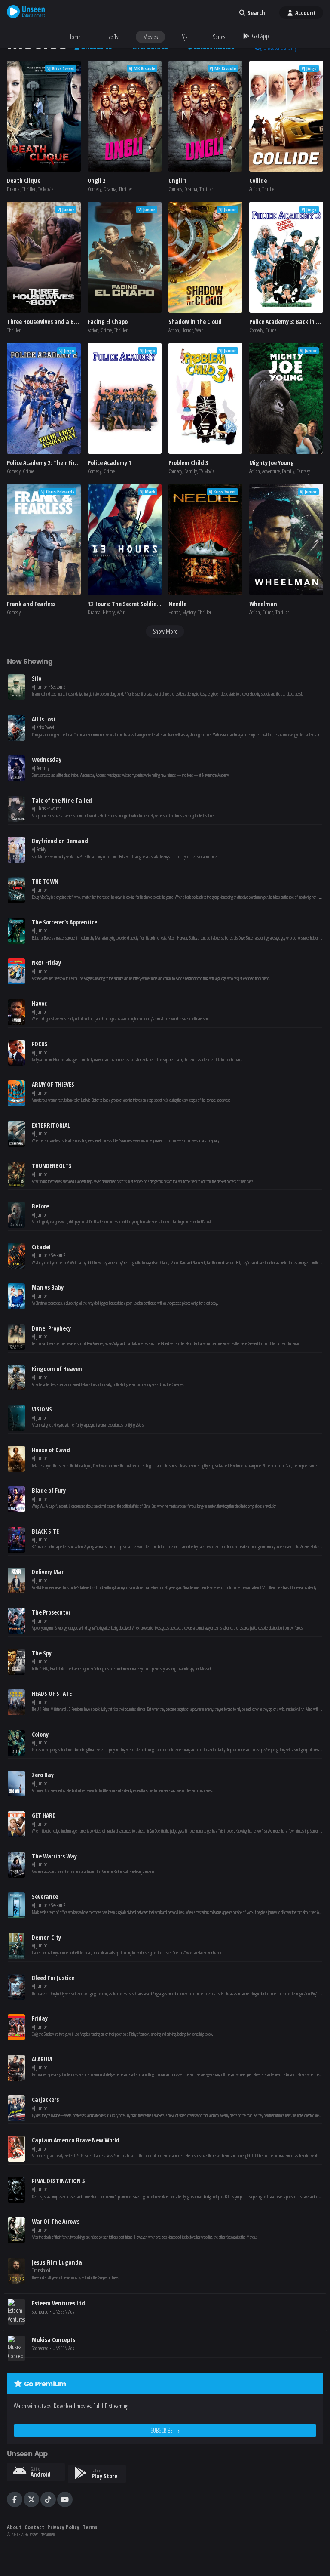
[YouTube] (65, 2499)
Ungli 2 (96, 180)
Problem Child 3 (188, 463)
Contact (34, 2527)
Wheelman (263, 604)
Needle (177, 604)
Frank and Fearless (31, 604)
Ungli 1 (177, 180)
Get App (260, 36)
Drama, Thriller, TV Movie (30, 189)
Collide (258, 180)
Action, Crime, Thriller (108, 330)
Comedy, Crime (263, 330)
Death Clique (24, 180)
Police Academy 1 (109, 463)
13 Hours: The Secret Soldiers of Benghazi (141, 604)
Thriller (14, 330)
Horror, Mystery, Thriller (190, 612)
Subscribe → (165, 2430)
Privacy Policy (63, 2527)
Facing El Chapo (108, 322)
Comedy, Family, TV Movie (191, 471)
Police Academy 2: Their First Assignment (60, 463)
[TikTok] (48, 2499)
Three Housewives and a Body (45, 322)
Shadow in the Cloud (195, 322)
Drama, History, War (106, 612)
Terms (90, 2527)
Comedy (14, 612)
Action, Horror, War (186, 330)
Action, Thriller (263, 189)
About (14, 2527)
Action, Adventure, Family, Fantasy (280, 471)
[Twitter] (31, 2499)
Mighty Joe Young (272, 463)
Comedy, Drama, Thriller (110, 189)
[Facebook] (15, 2499)
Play (44, 116)
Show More (165, 631)
